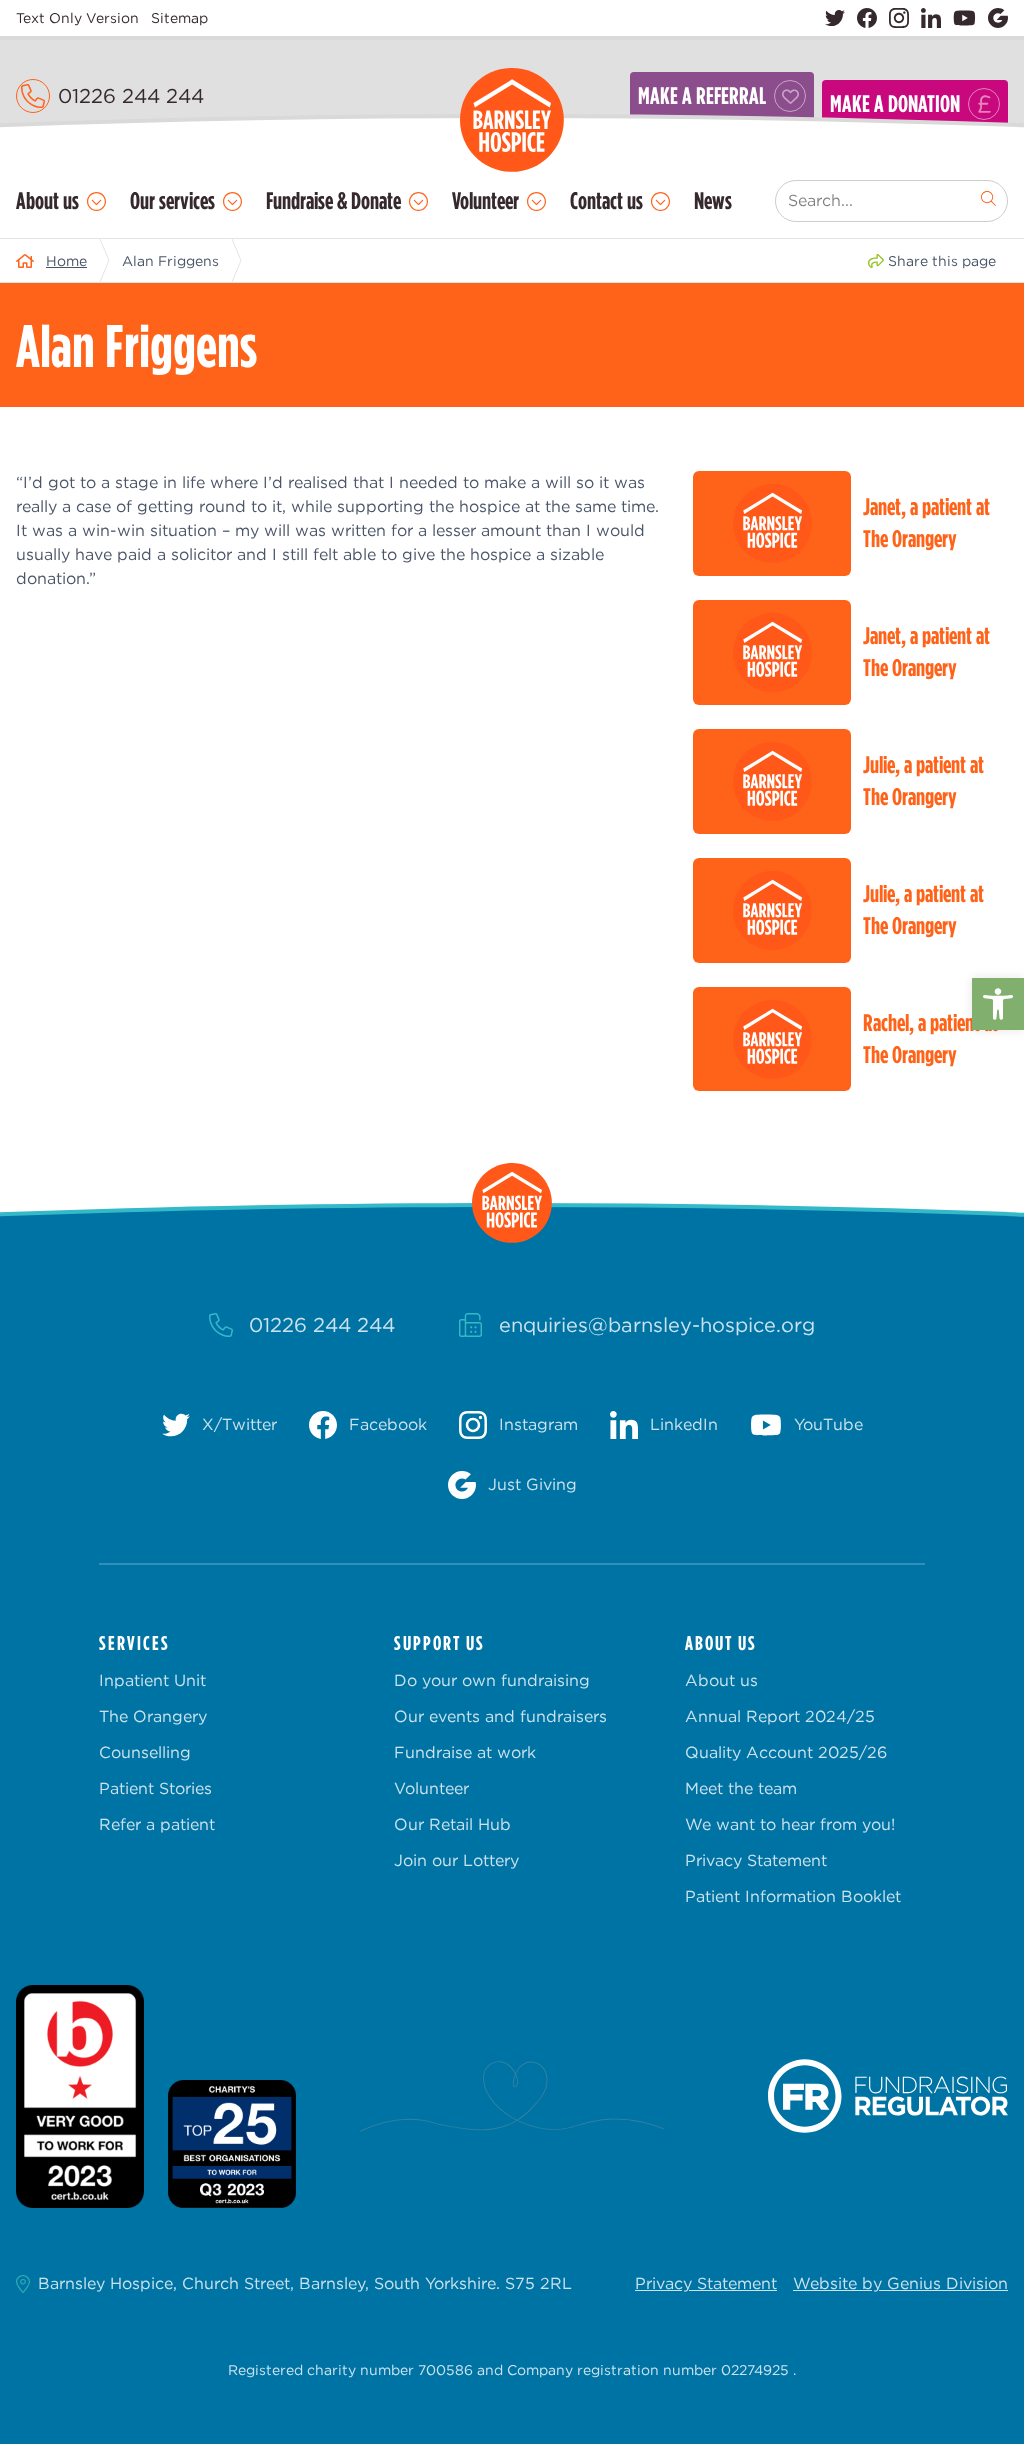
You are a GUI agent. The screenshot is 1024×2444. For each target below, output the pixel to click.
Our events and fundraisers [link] (500, 1716)
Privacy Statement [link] (756, 1860)
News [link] (713, 200)
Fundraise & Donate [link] (333, 200)
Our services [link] (172, 200)
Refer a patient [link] (157, 1824)
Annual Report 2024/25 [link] (780, 1716)
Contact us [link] (606, 200)
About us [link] (47, 200)
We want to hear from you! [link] (790, 1824)
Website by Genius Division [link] (900, 2283)
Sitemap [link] (179, 18)
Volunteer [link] (485, 200)
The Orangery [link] (153, 1716)
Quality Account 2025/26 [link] (786, 1752)
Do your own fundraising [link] (492, 1680)
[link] (998, 1004)
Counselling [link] (145, 1752)
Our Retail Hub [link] (452, 1824)
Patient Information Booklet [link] (793, 1896)
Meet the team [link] (741, 1788)
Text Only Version (77, 18)
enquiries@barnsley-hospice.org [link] (657, 1325)
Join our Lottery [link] (456, 1860)
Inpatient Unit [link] (152, 1680)
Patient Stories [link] (155, 1788)
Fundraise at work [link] (465, 1752)
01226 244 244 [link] (131, 96)
